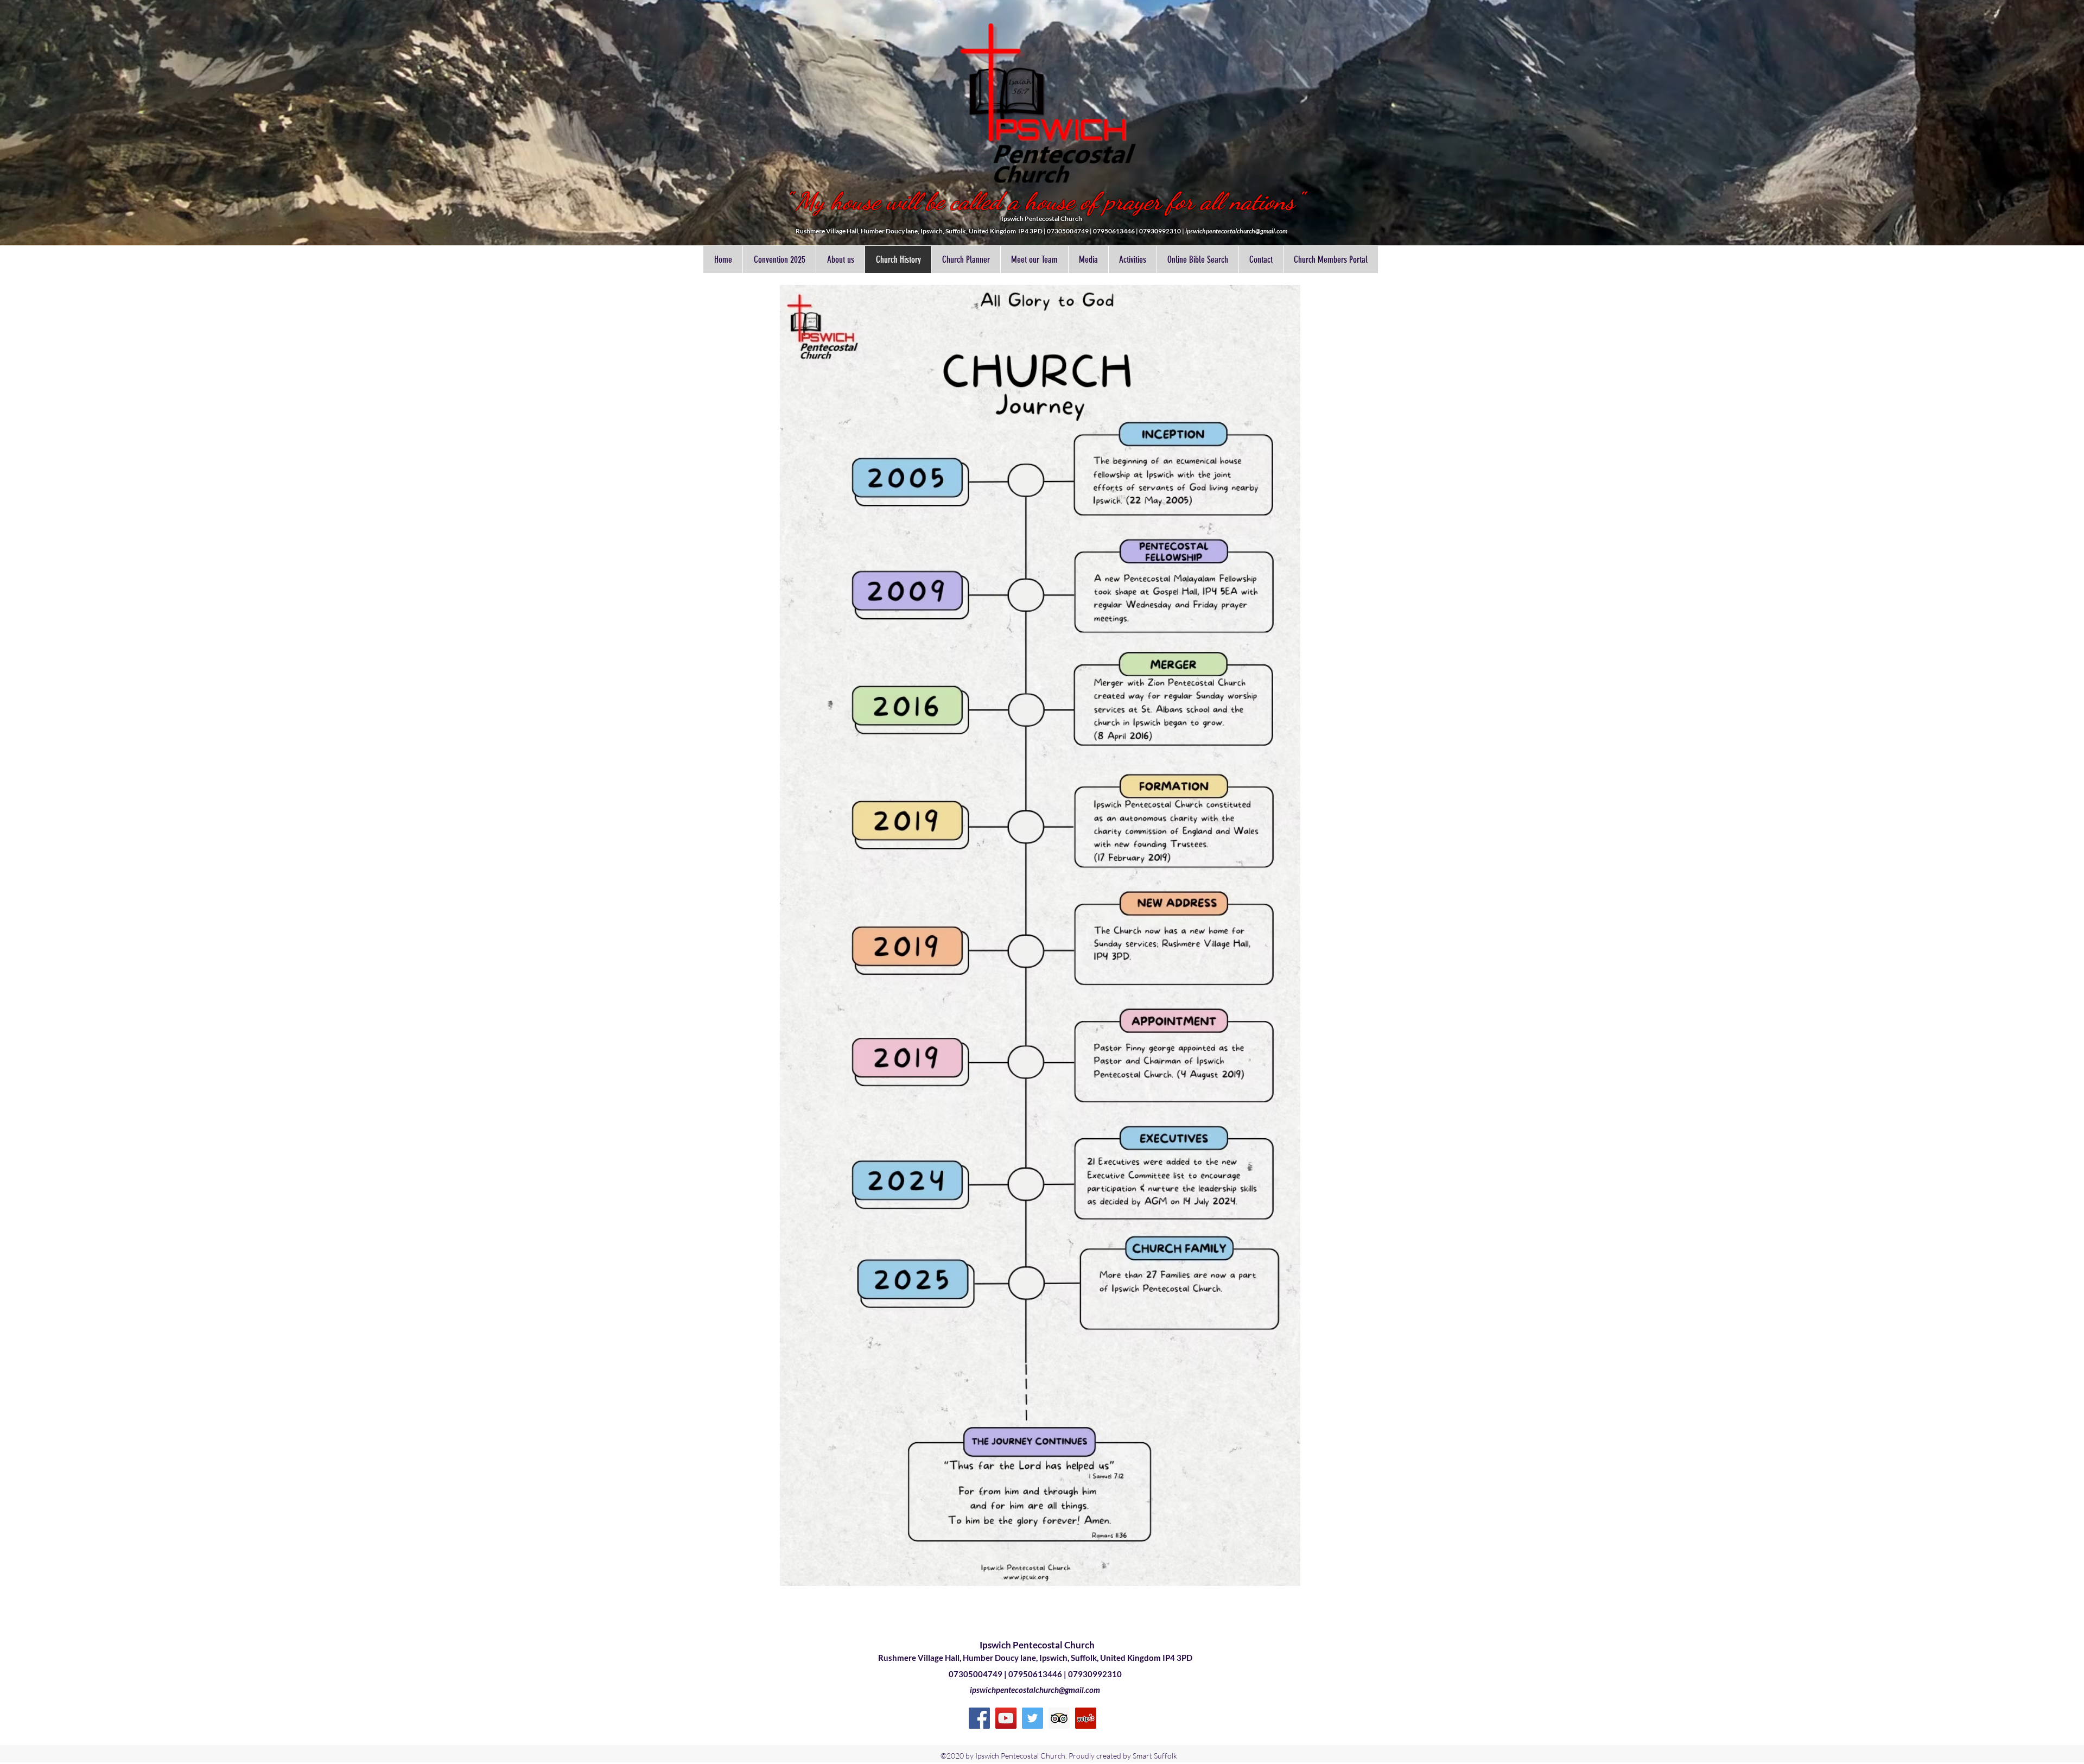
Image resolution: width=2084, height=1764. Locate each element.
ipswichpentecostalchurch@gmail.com (1236, 231)
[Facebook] (979, 1718)
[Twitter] (1033, 1718)
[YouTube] (1006, 1718)
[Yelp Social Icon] (1086, 1718)
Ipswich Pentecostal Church (1037, 1645)
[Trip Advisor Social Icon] (1059, 1718)
